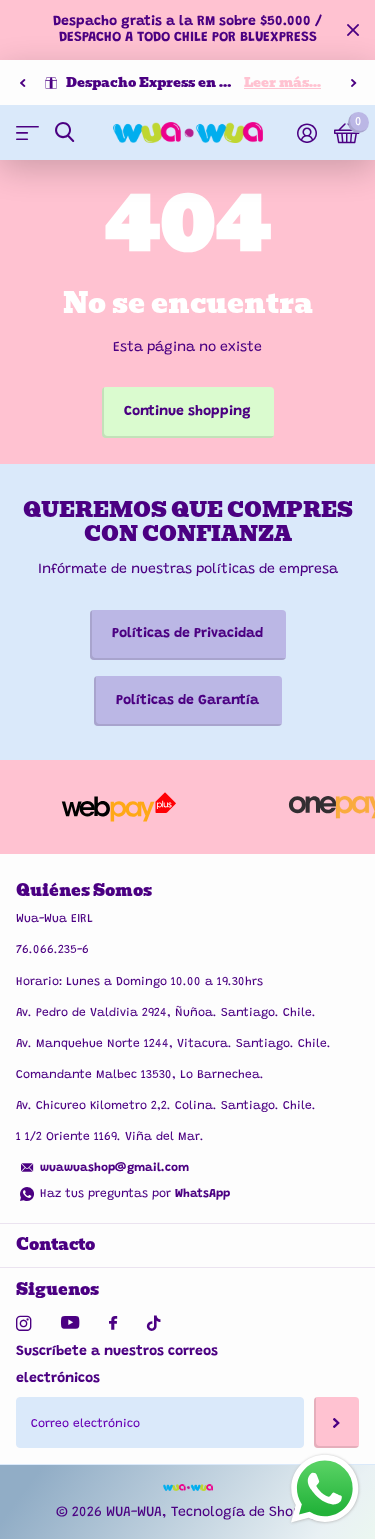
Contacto (55, 1244)
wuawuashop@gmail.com (114, 1168)
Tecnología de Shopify (245, 1513)
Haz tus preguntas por (135, 1194)
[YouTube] (70, 1323)
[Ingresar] (306, 133)
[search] (64, 132)
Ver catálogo (27, 132)
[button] (22, 83)
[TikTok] (154, 1323)
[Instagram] (23, 1323)
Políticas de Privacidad (187, 634)
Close (353, 30)
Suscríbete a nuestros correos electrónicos (117, 1365)
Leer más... (282, 82)
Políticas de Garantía (187, 701)
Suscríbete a (336, 1422)
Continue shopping (187, 412)
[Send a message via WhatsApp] (325, 1489)
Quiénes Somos (84, 890)
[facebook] (113, 1324)
